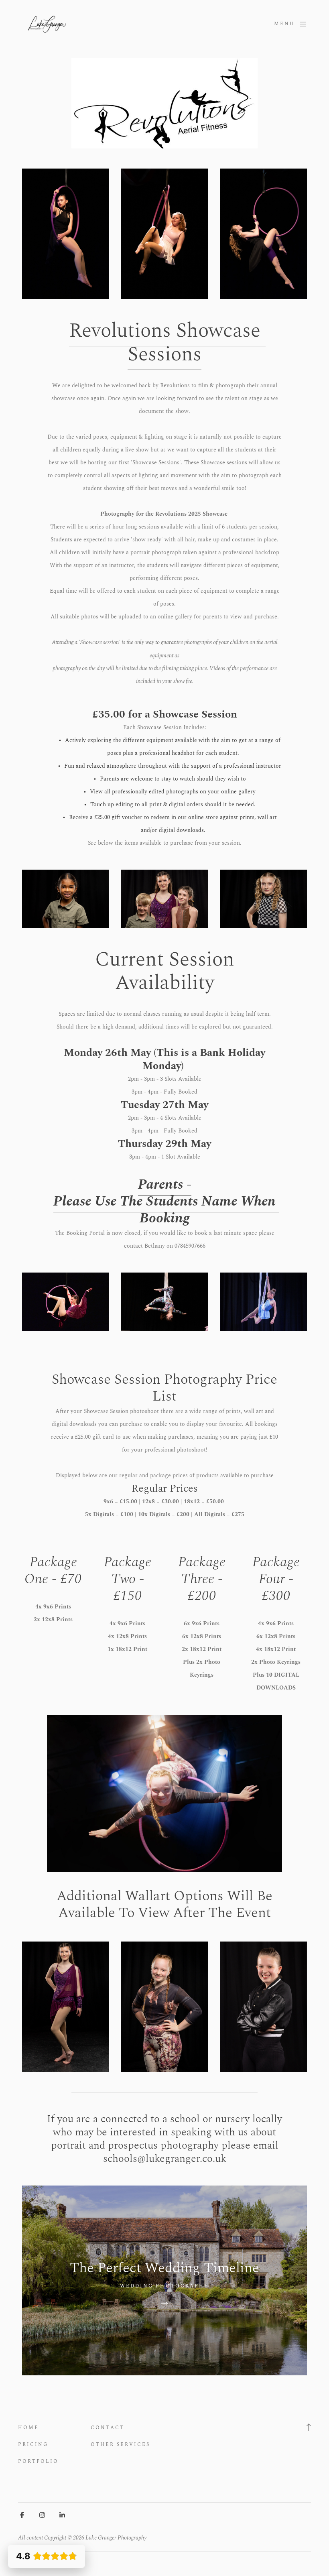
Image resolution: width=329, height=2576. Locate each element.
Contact (108, 2428)
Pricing (33, 2445)
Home (28, 2428)
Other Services (120, 2445)
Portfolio (38, 2461)
